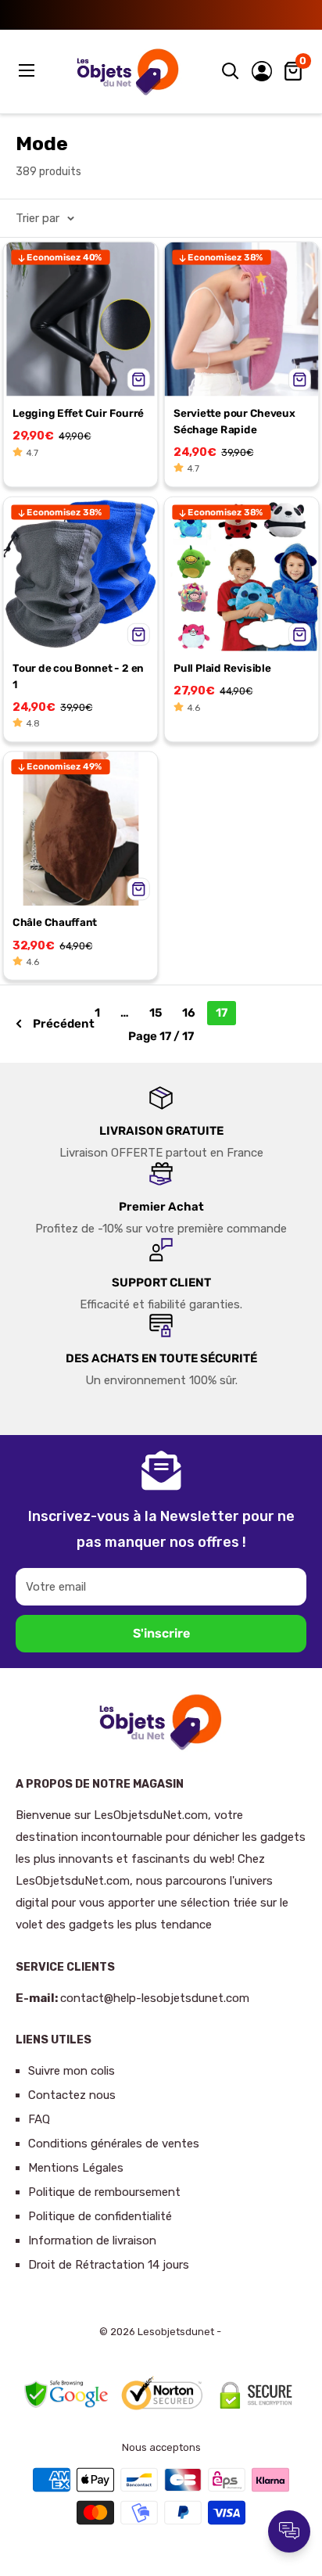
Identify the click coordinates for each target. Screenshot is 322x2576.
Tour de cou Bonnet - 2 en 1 (78, 676)
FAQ (39, 2119)
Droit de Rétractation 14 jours (109, 2265)
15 (156, 1013)
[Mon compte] (262, 71)
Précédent (64, 1024)
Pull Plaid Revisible (222, 668)
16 (189, 1013)
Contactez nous (72, 2095)
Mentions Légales (76, 2168)
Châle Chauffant (55, 922)
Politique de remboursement (104, 2192)
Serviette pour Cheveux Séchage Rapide (234, 421)
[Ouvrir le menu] (28, 70)
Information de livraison (92, 2241)
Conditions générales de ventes (114, 2144)
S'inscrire (161, 1633)
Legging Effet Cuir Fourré (78, 413)
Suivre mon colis (72, 2071)
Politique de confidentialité (100, 2216)
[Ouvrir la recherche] (231, 71)
